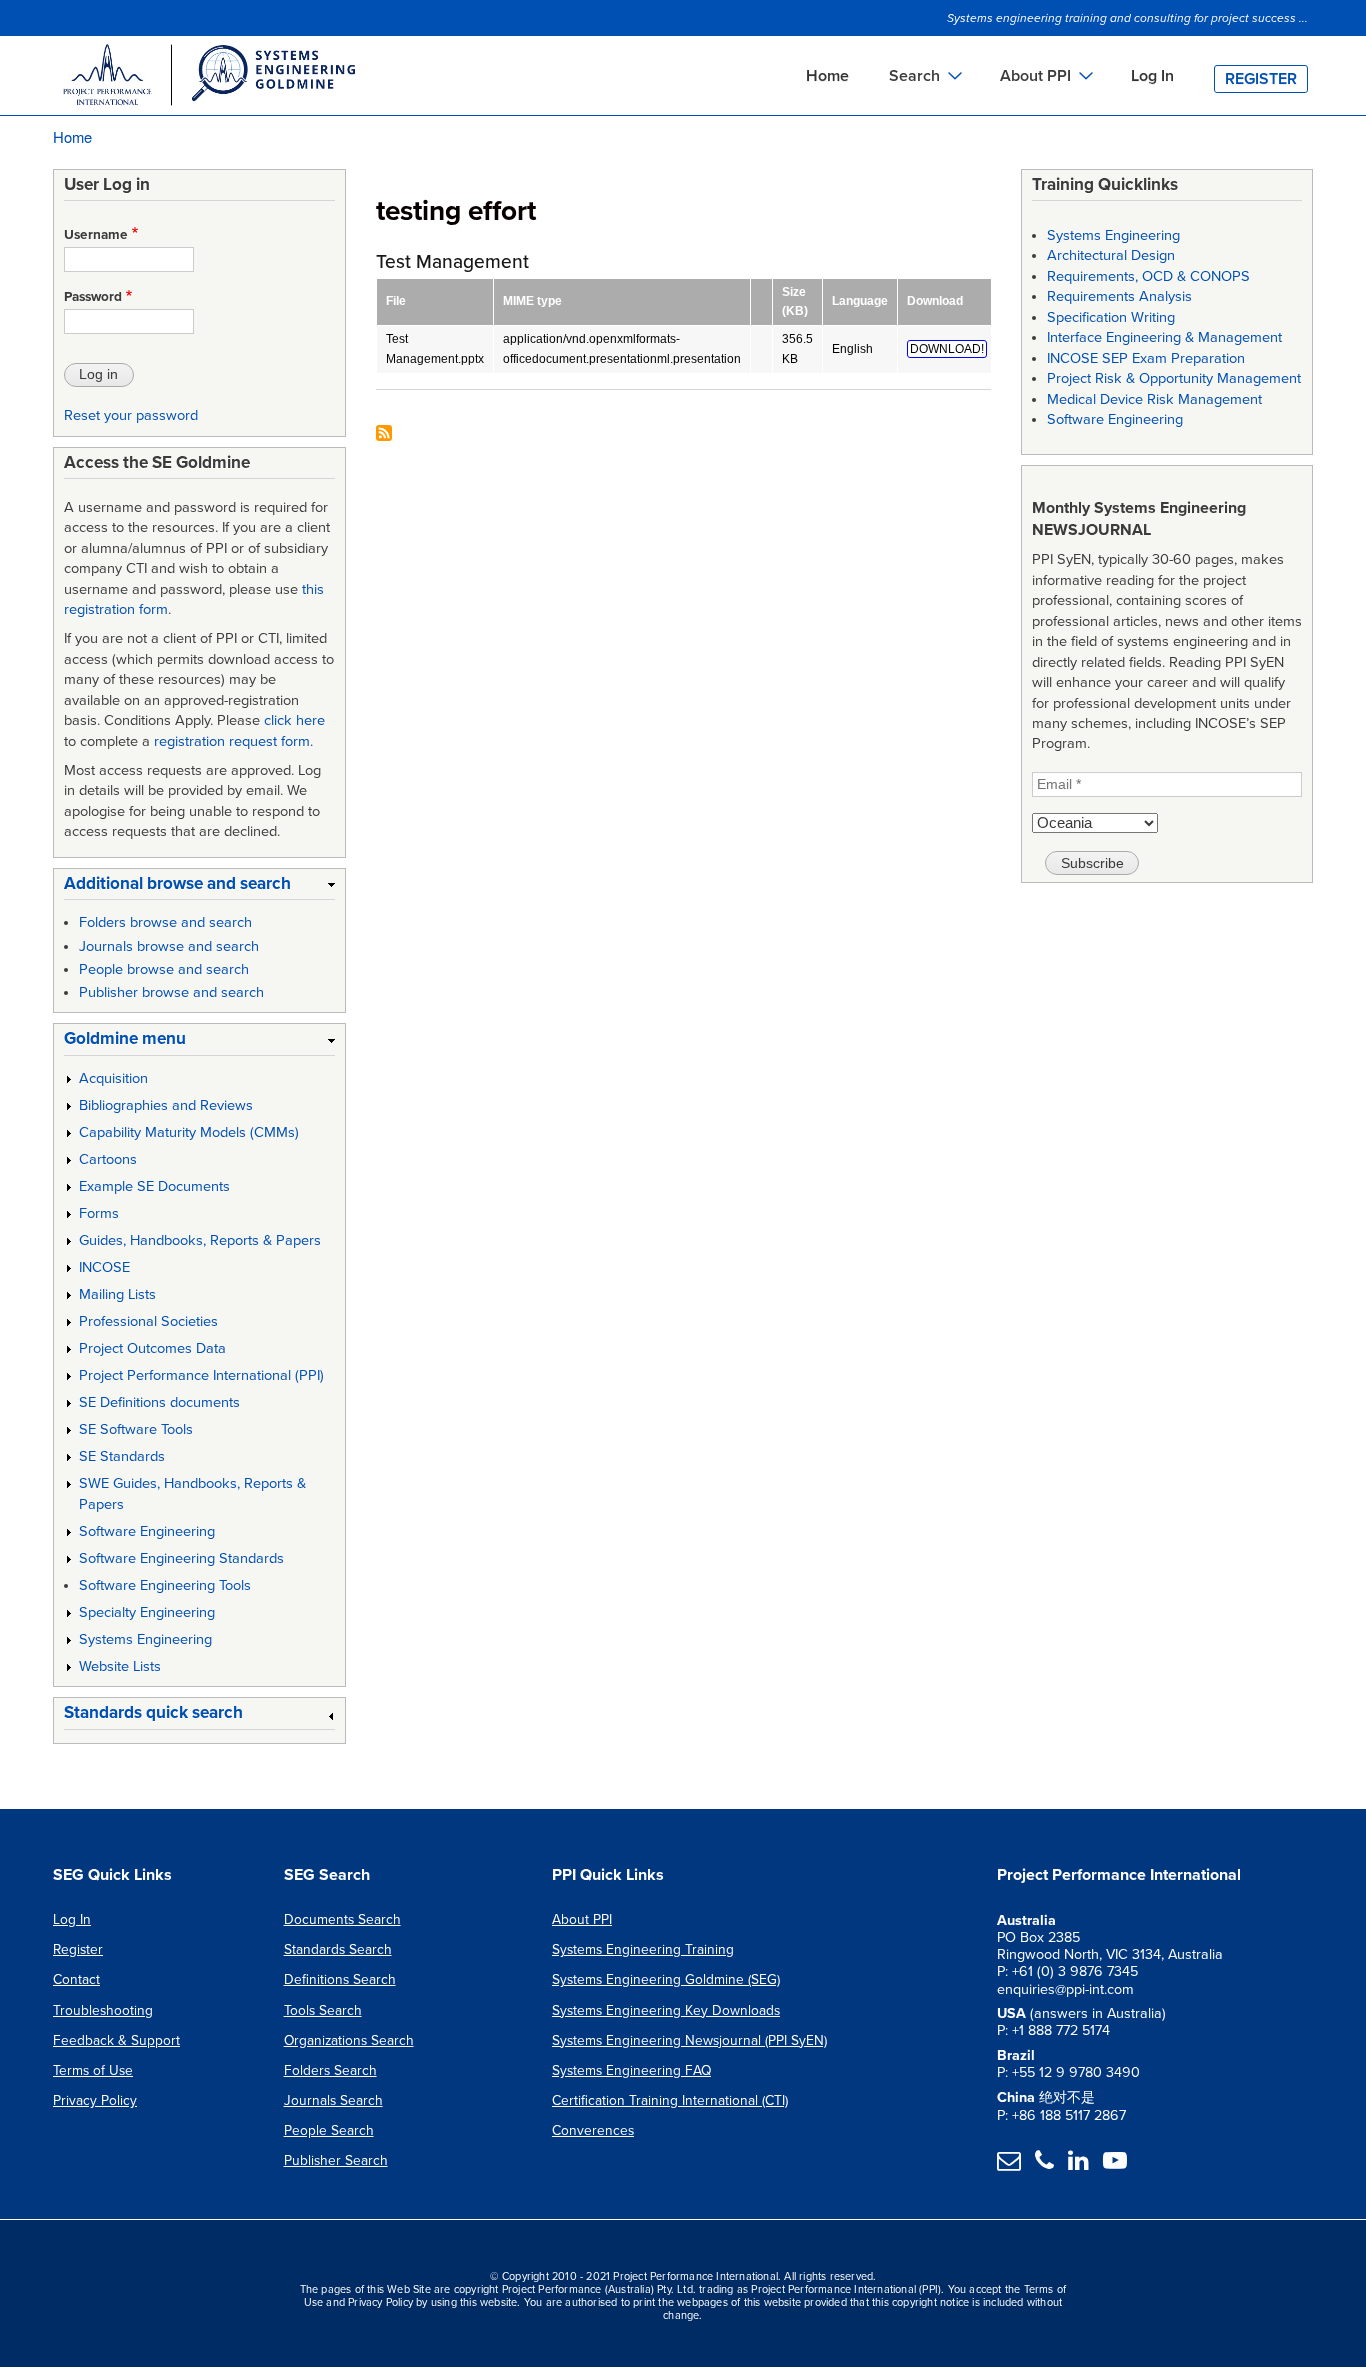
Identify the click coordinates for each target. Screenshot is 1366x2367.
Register (1261, 79)
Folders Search (330, 2070)
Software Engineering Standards (181, 1558)
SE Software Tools (136, 1429)
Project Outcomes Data (152, 1348)
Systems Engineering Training (643, 1949)
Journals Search (333, 2100)
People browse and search (164, 969)
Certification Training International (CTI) (670, 2100)
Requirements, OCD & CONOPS (1148, 276)
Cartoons (108, 1159)
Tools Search (323, 2010)
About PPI (582, 1919)
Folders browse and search (165, 922)
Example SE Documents (154, 1186)
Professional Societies (148, 1321)
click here (294, 720)
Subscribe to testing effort (384, 434)
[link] (199, 887)
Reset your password (131, 415)
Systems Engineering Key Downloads (666, 2010)
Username (96, 235)
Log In (1152, 76)
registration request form (232, 741)
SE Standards (122, 1456)
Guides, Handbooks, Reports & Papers (200, 1240)
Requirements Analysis (1119, 296)
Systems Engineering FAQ (631, 2070)
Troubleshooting (103, 2010)
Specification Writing (1111, 317)
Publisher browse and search (171, 992)
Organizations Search (349, 2040)
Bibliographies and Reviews (166, 1105)
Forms (99, 1213)
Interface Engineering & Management (1164, 337)
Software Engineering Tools (165, 1585)
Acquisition (113, 1078)
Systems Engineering (145, 1639)
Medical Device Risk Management (1154, 399)
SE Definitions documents (159, 1402)
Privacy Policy (95, 2100)
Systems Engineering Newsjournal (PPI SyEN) (689, 2040)
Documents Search (342, 1919)
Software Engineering (147, 1531)
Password (93, 297)
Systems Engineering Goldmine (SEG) (666, 1979)
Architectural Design (1111, 255)
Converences (593, 2130)
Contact (76, 1979)
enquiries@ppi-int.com (1065, 1989)
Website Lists (120, 1666)
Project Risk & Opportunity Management (1174, 378)
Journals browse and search (169, 946)
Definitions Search (340, 1979)
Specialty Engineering (147, 1612)
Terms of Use (93, 2070)
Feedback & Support (116, 2040)
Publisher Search (336, 2160)
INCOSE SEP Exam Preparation (1146, 358)
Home (827, 76)
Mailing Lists (117, 1294)
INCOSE (104, 1267)
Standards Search (338, 1949)
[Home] (208, 78)
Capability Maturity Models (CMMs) (189, 1132)
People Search (329, 2130)
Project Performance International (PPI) (201, 1375)
